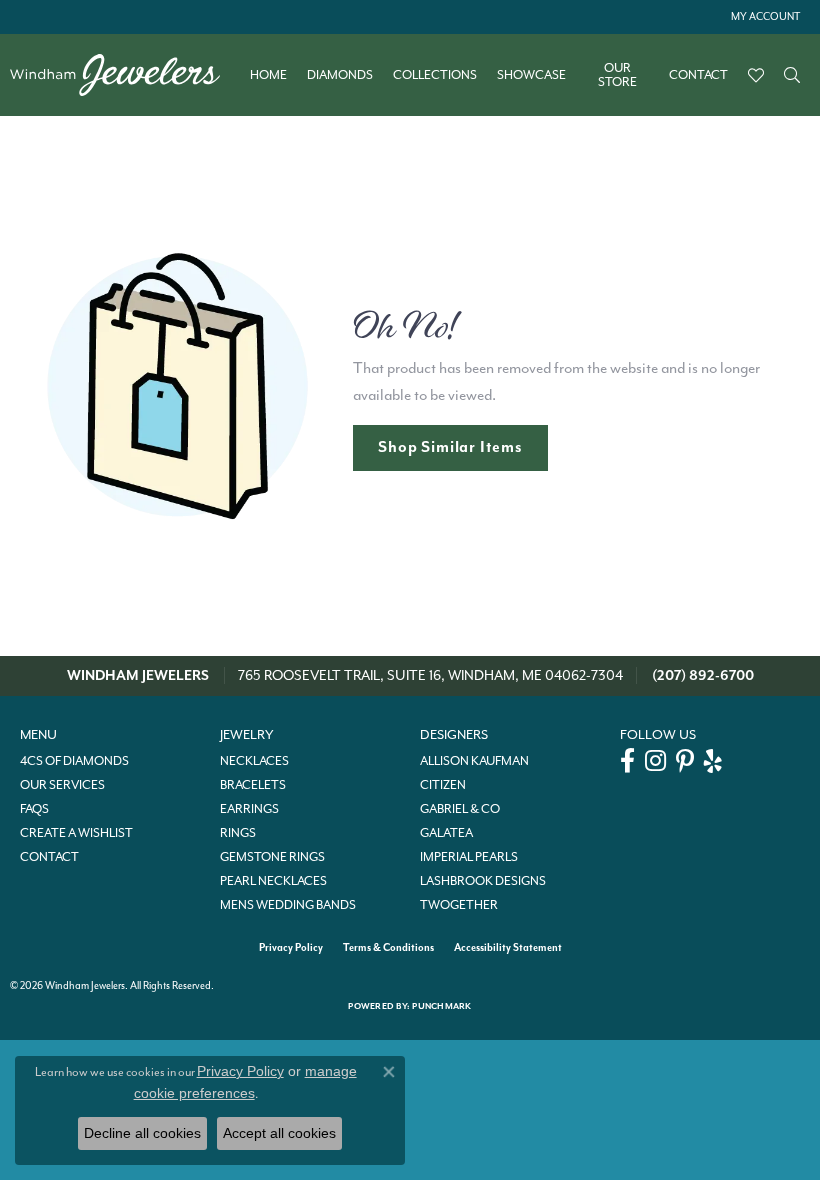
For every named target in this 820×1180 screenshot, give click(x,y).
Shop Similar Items (450, 447)
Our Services (62, 785)
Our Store (617, 75)
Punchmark (441, 1006)
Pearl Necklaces (273, 881)
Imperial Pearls (469, 857)
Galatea (446, 833)
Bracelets (253, 785)
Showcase (531, 75)
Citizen (443, 785)
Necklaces (254, 761)
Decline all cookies (142, 1133)
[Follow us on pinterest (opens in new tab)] (685, 761)
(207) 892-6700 (703, 675)
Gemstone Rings (272, 857)
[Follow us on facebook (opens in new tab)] (627, 761)
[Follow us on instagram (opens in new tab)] (655, 761)
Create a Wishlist (76, 833)
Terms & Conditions (388, 947)
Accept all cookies (279, 1133)
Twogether (459, 905)
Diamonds (340, 75)
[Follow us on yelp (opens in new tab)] (713, 761)
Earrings (249, 809)
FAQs (34, 809)
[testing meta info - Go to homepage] (125, 75)
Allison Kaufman (474, 761)
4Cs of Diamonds (74, 761)
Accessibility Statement (508, 947)
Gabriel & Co (460, 809)
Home (268, 75)
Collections (435, 75)
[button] (763, 17)
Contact (698, 75)
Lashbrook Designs (483, 881)
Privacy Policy (291, 947)
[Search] (792, 75)
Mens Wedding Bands (288, 905)
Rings (238, 833)
